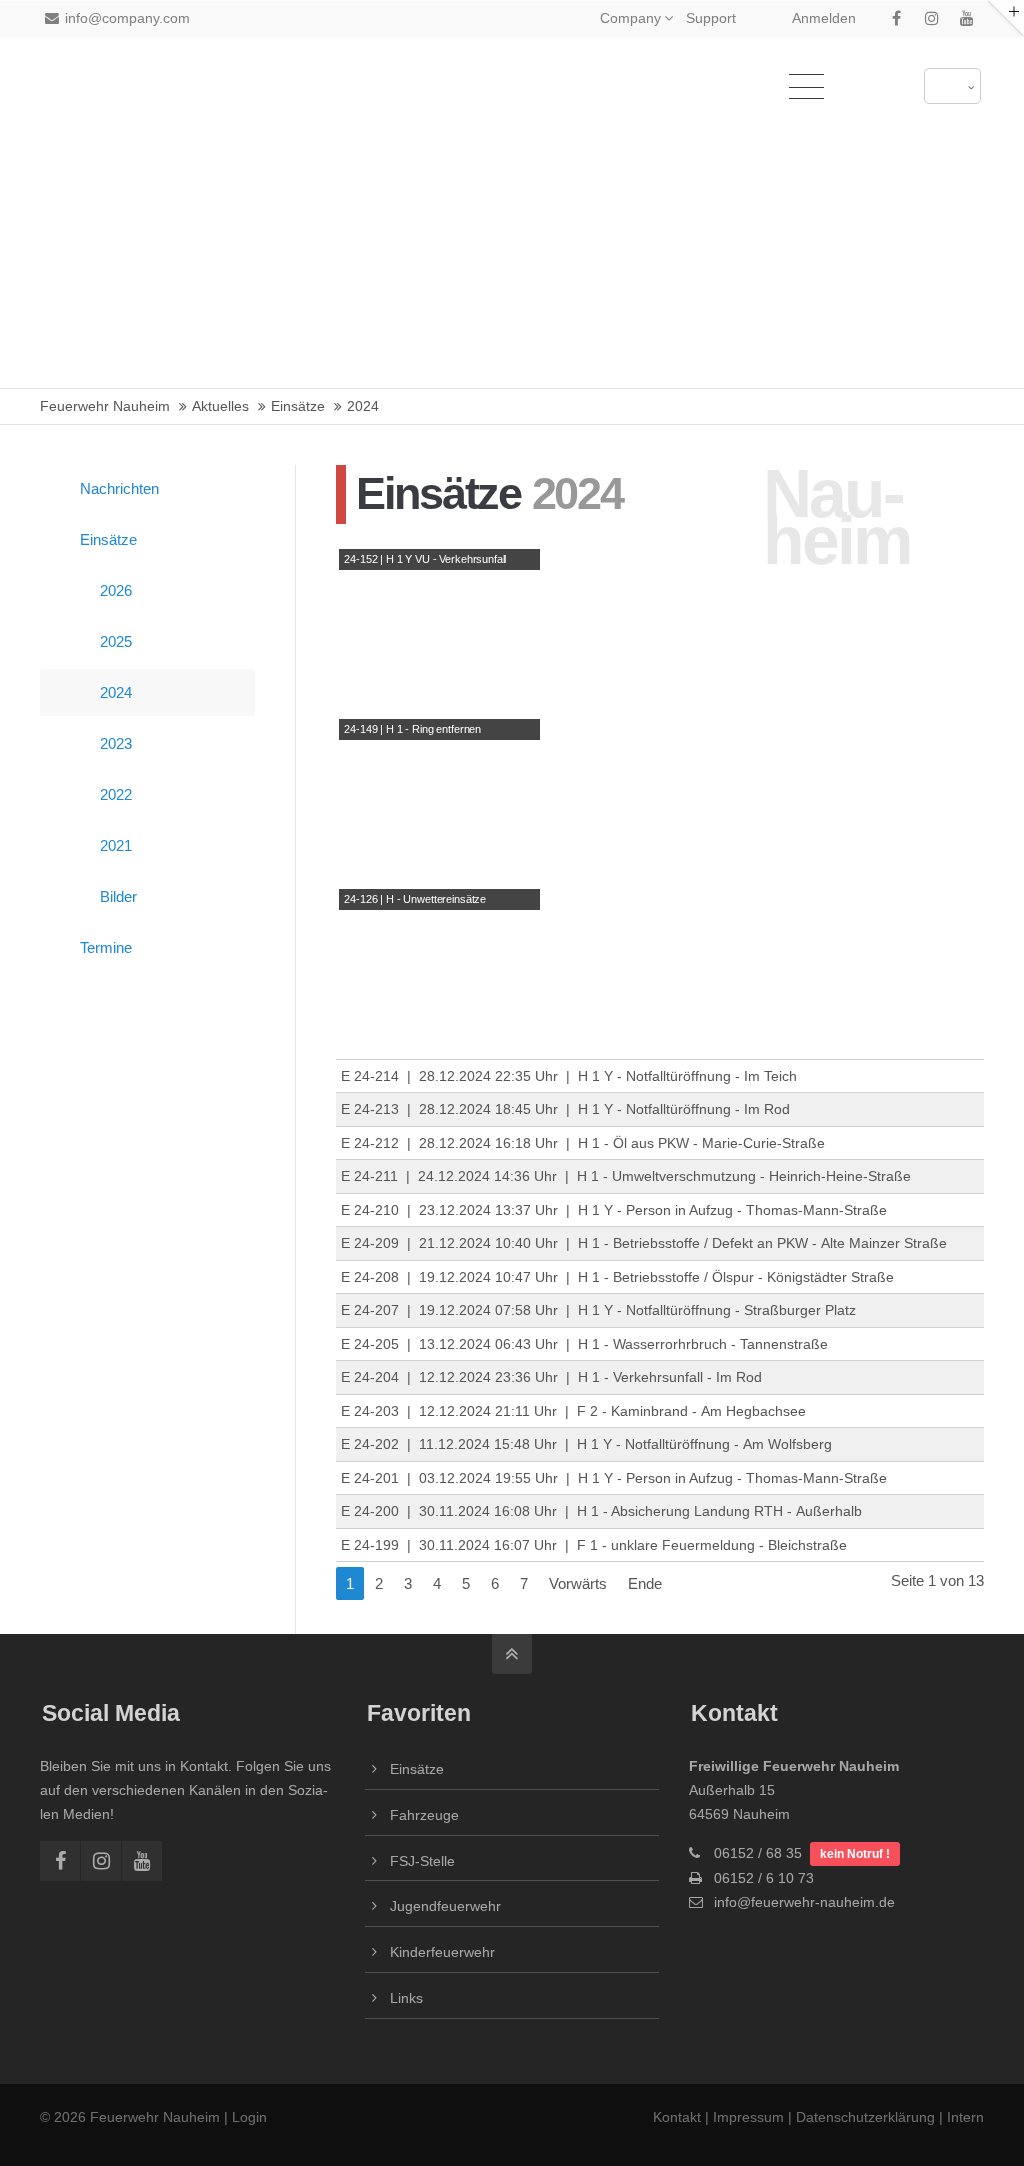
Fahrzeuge (424, 1815)
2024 (116, 692)
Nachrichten (119, 488)
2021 (116, 845)
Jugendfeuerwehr (445, 1906)
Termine (106, 947)
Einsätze (108, 539)
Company (630, 18)
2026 (116, 590)
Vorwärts (578, 1583)
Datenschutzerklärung (865, 2117)
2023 (116, 743)
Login (249, 2117)
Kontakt (679, 2117)
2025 (116, 641)
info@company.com (127, 18)
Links (406, 1998)
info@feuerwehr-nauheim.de (804, 1902)
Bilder (118, 896)
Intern (965, 2117)
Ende (645, 1583)
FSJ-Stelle (422, 1861)
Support (711, 18)
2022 (116, 794)
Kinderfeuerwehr (442, 1952)
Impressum (748, 2117)
